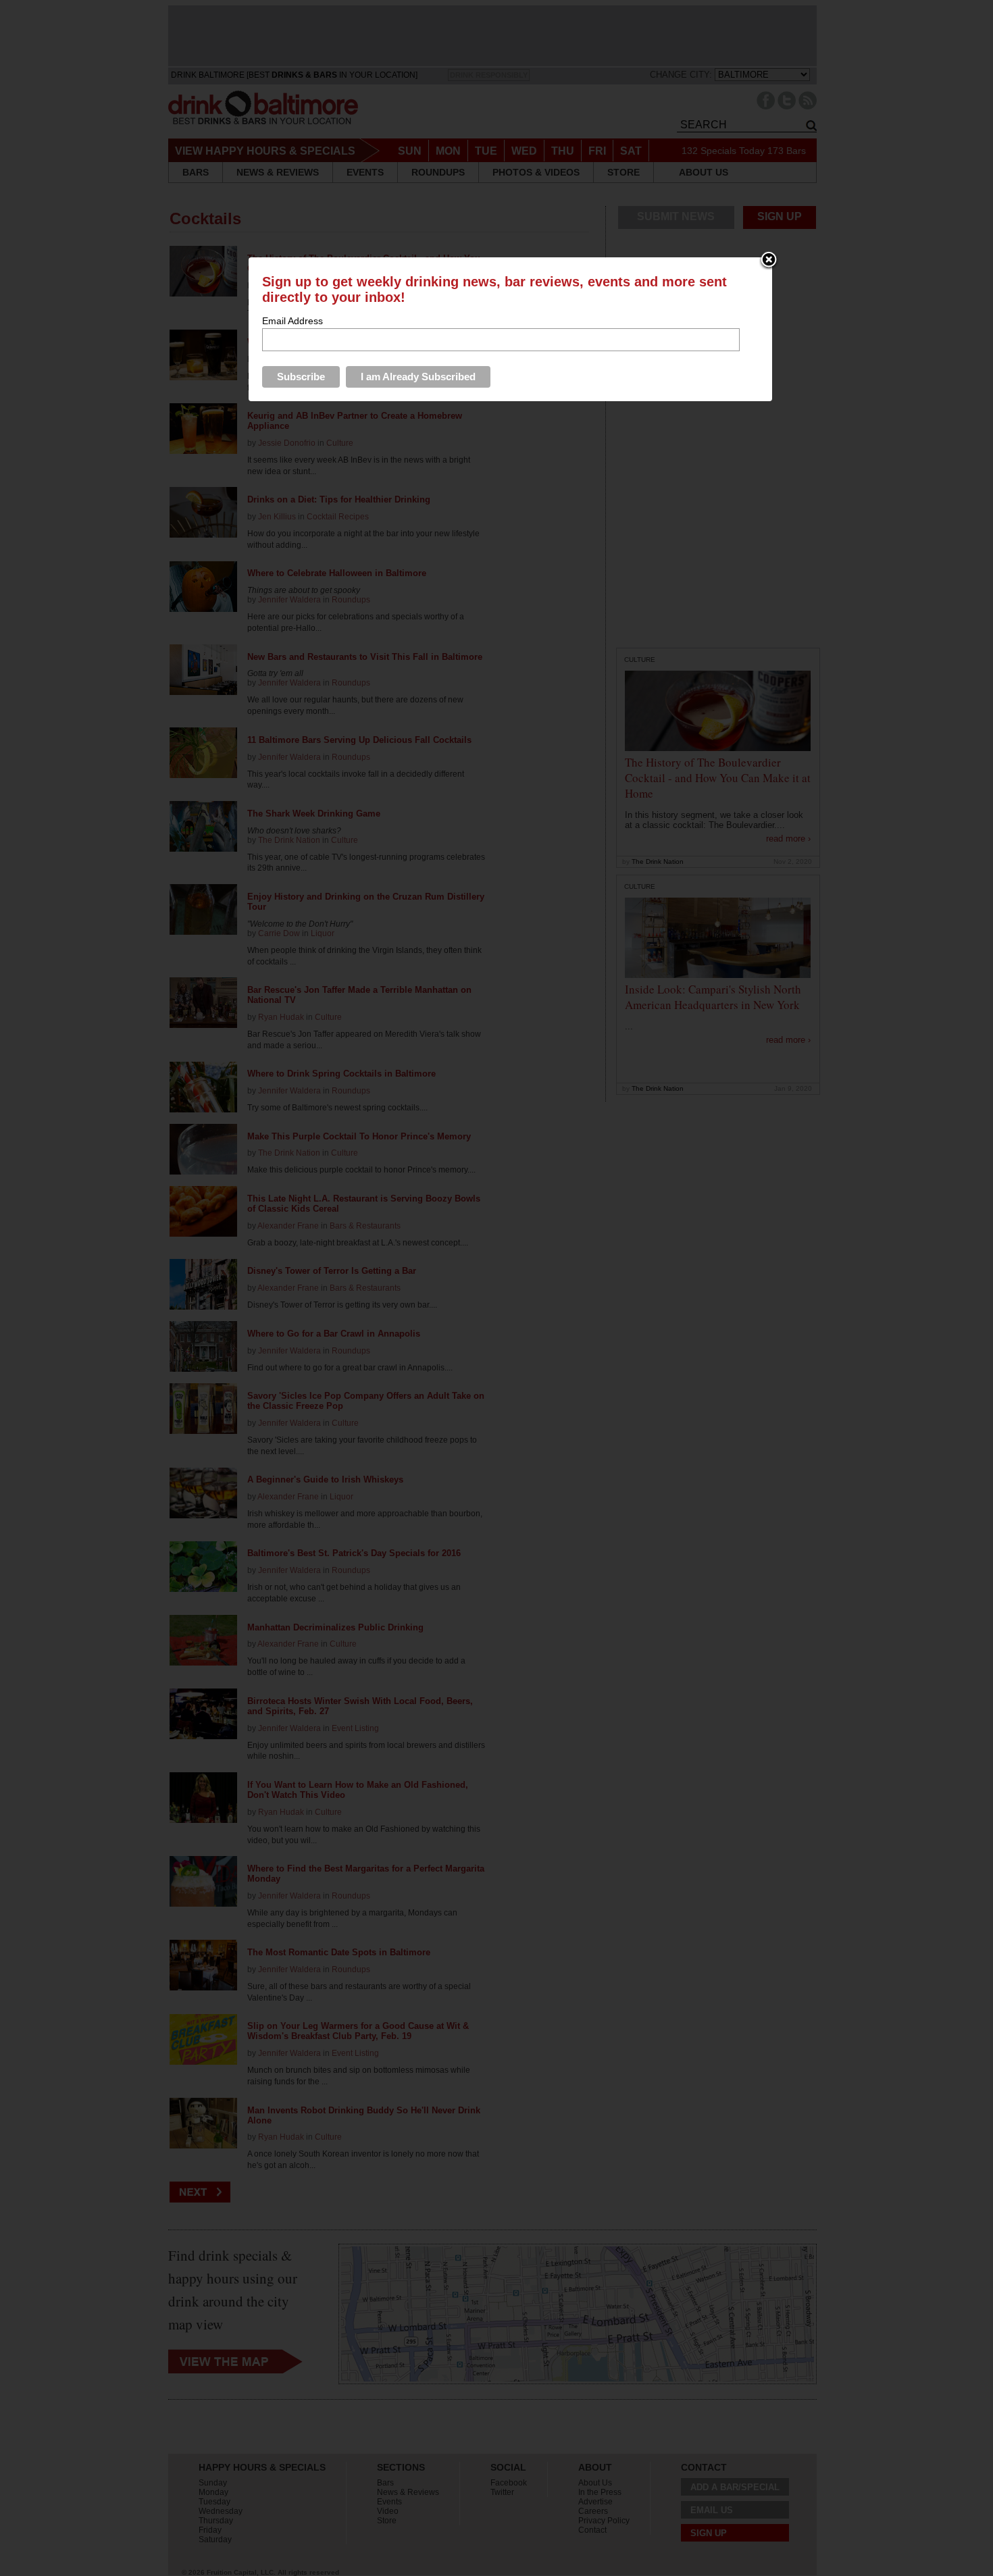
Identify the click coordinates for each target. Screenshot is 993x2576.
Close (769, 261)
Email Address (292, 321)
